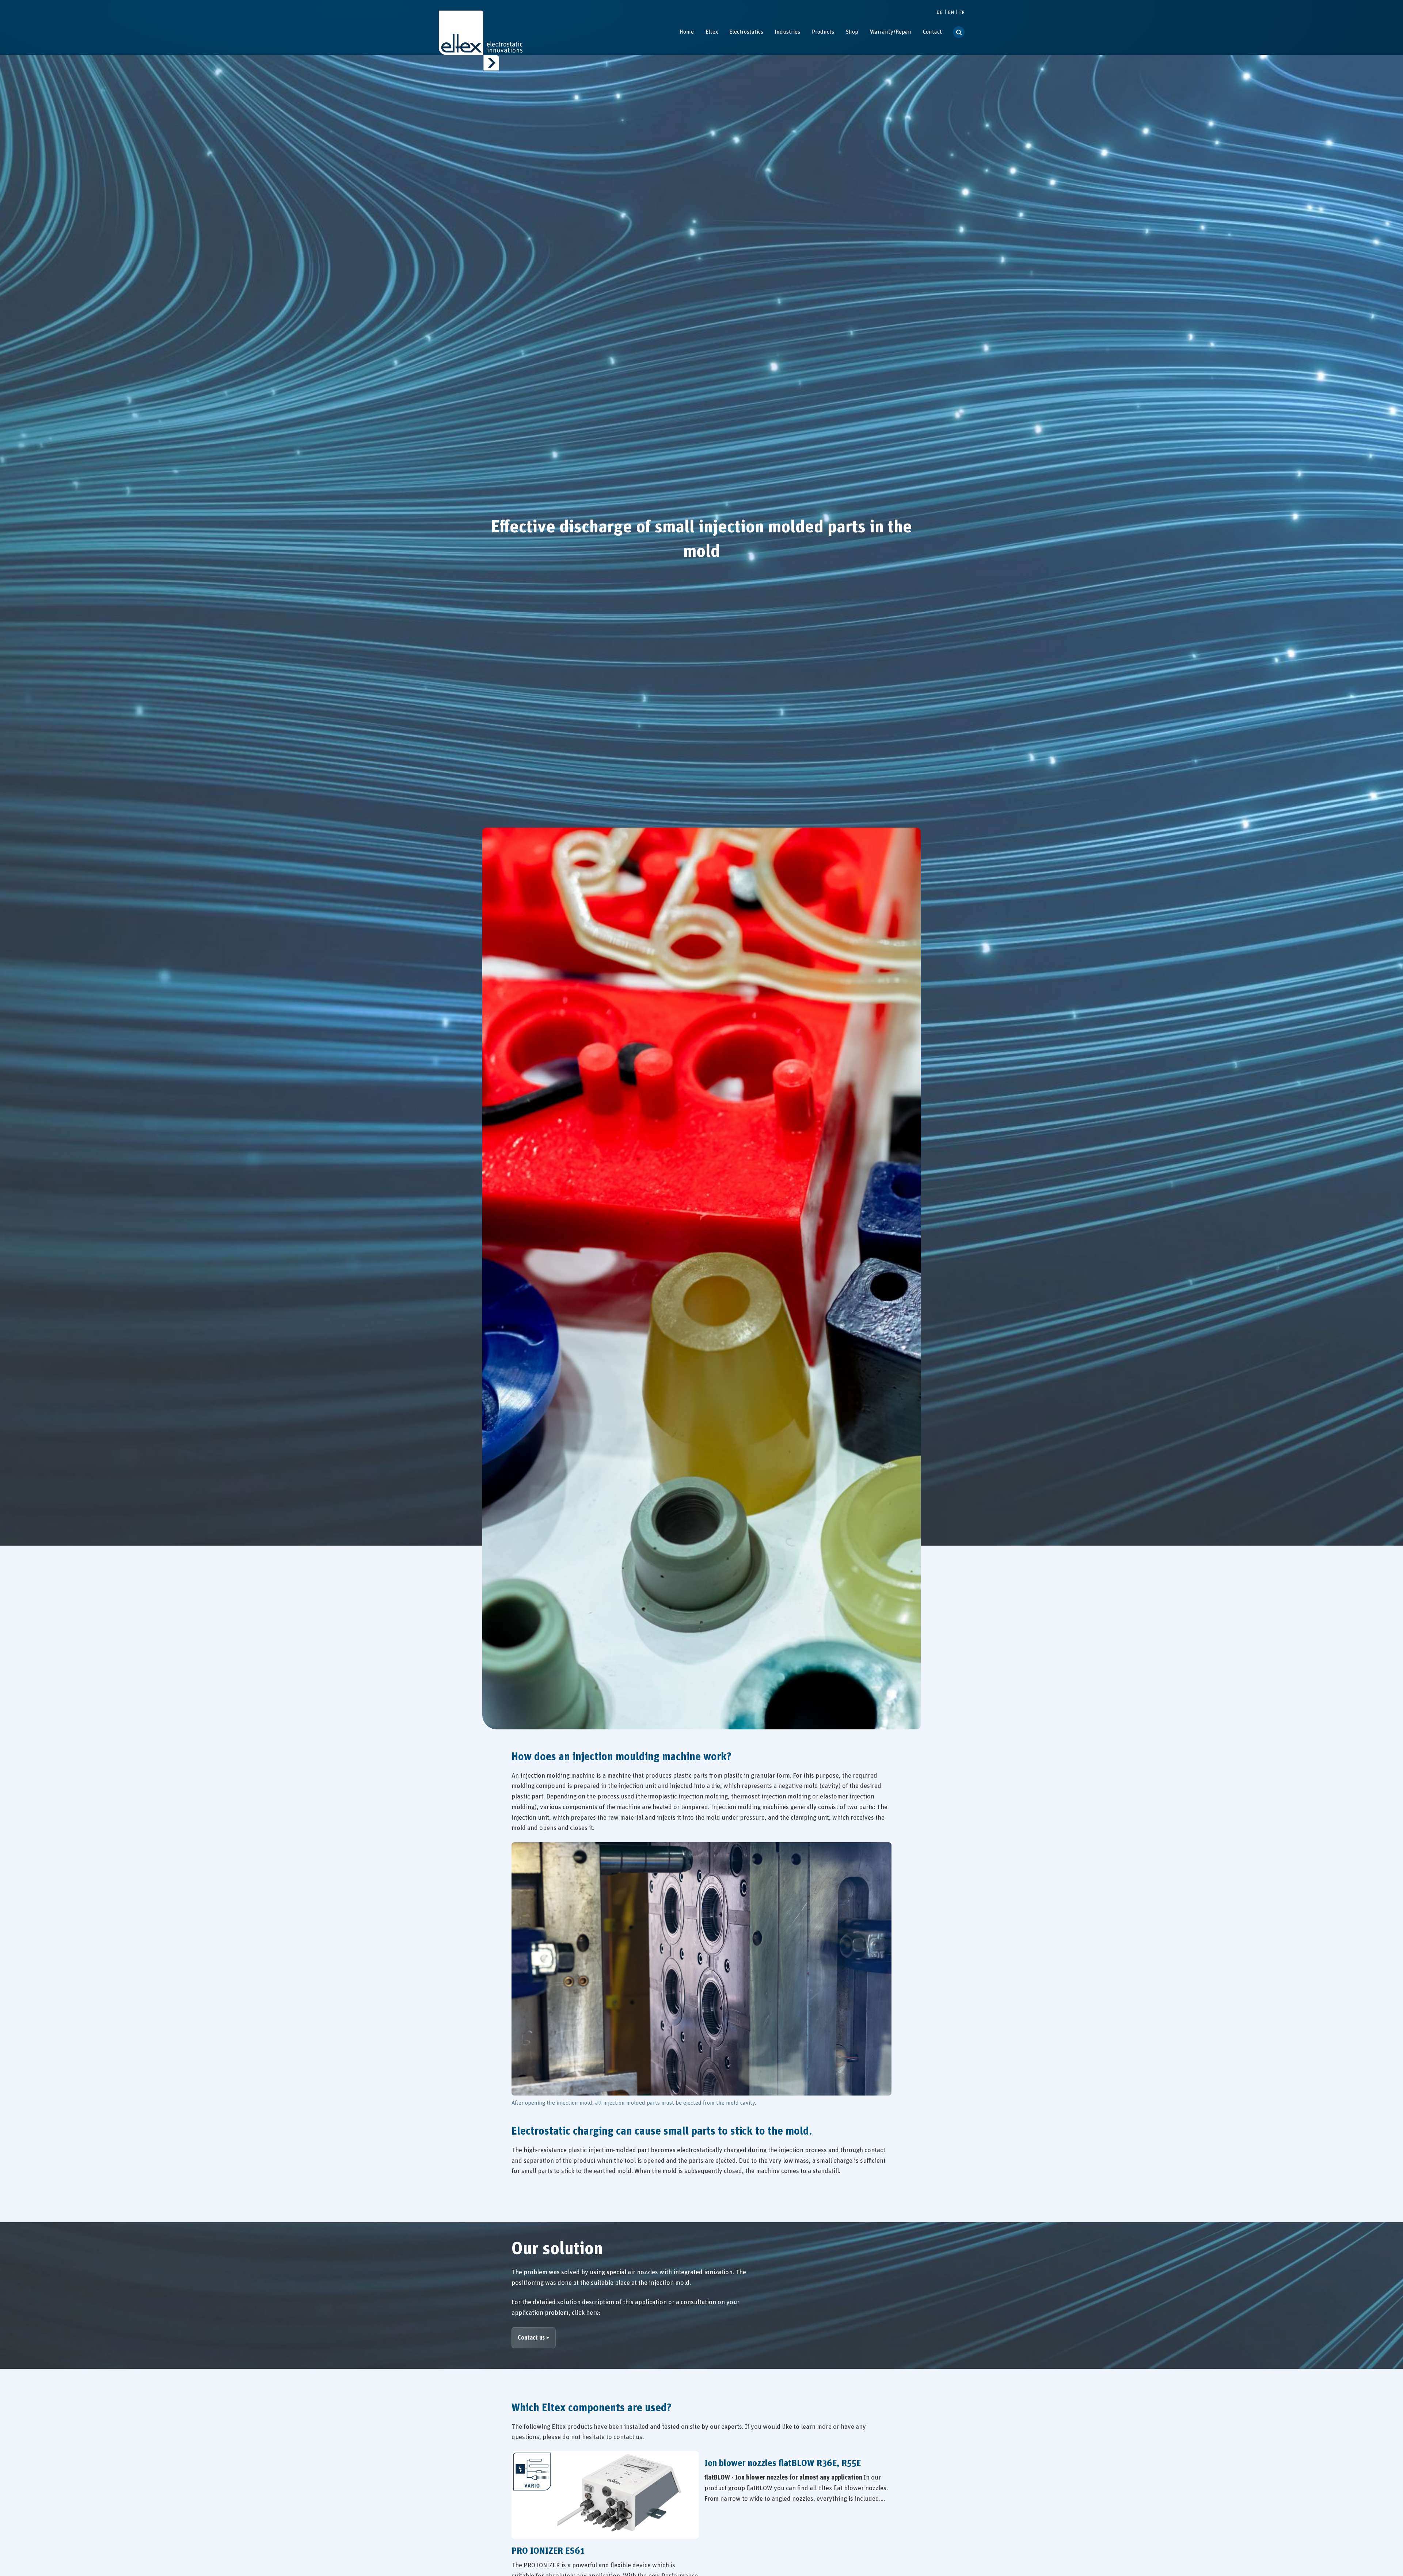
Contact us (531, 2338)
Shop (852, 32)
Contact (932, 32)
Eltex (712, 32)
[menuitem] (687, 32)
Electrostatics (746, 32)
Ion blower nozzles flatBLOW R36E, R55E (783, 2463)
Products (823, 32)
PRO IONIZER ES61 (548, 2551)
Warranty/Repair (891, 32)
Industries (787, 32)
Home (687, 32)
